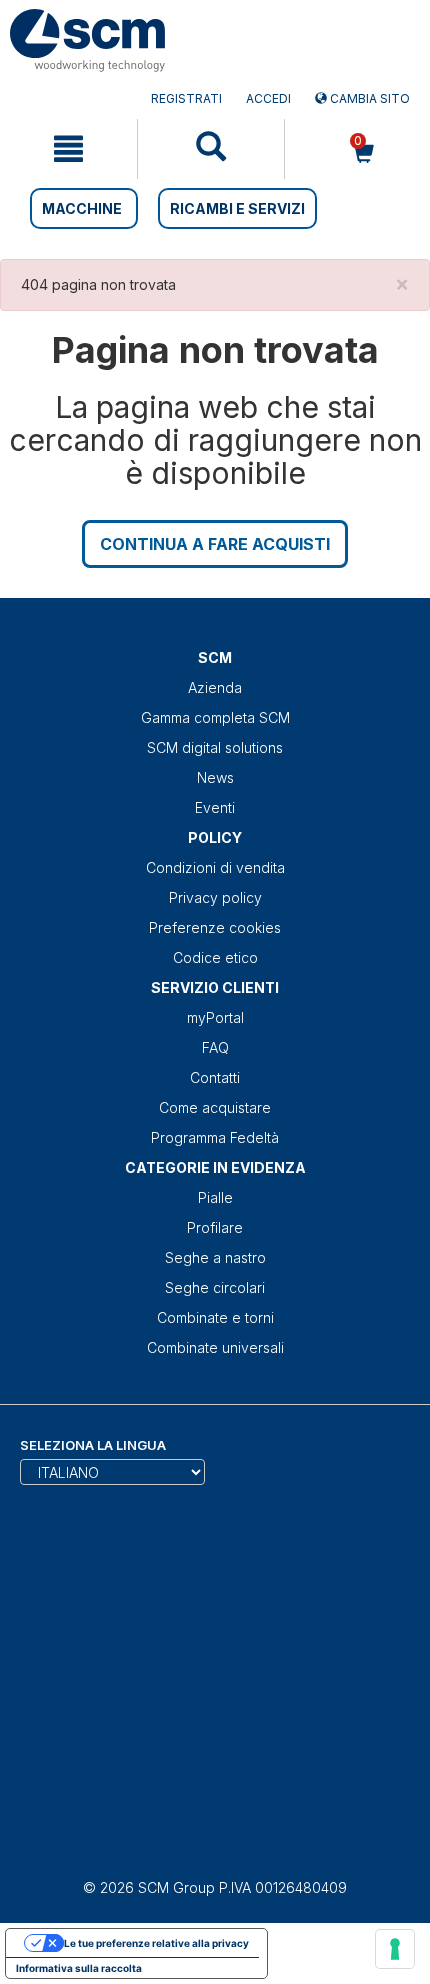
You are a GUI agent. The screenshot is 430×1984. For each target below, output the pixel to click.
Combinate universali (215, 1347)
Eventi (215, 807)
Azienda (215, 687)
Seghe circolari (215, 1287)
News (215, 777)
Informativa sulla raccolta (79, 1968)
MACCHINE (82, 208)
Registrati (186, 98)
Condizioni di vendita (215, 867)
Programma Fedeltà (215, 1137)
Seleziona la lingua (93, 1445)
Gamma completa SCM (215, 717)
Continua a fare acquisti (215, 544)
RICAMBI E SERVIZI (237, 208)
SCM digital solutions (215, 747)
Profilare (215, 1227)
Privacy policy (215, 897)
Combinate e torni (215, 1317)
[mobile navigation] (68, 149)
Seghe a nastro (215, 1257)
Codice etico (215, 957)
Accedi (268, 98)
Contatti (215, 1077)
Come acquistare (215, 1107)
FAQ (215, 1047)
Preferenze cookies (215, 927)
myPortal (215, 1017)
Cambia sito (368, 98)
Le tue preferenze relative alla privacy (156, 1943)
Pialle (215, 1197)
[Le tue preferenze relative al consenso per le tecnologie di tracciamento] (395, 1949)
